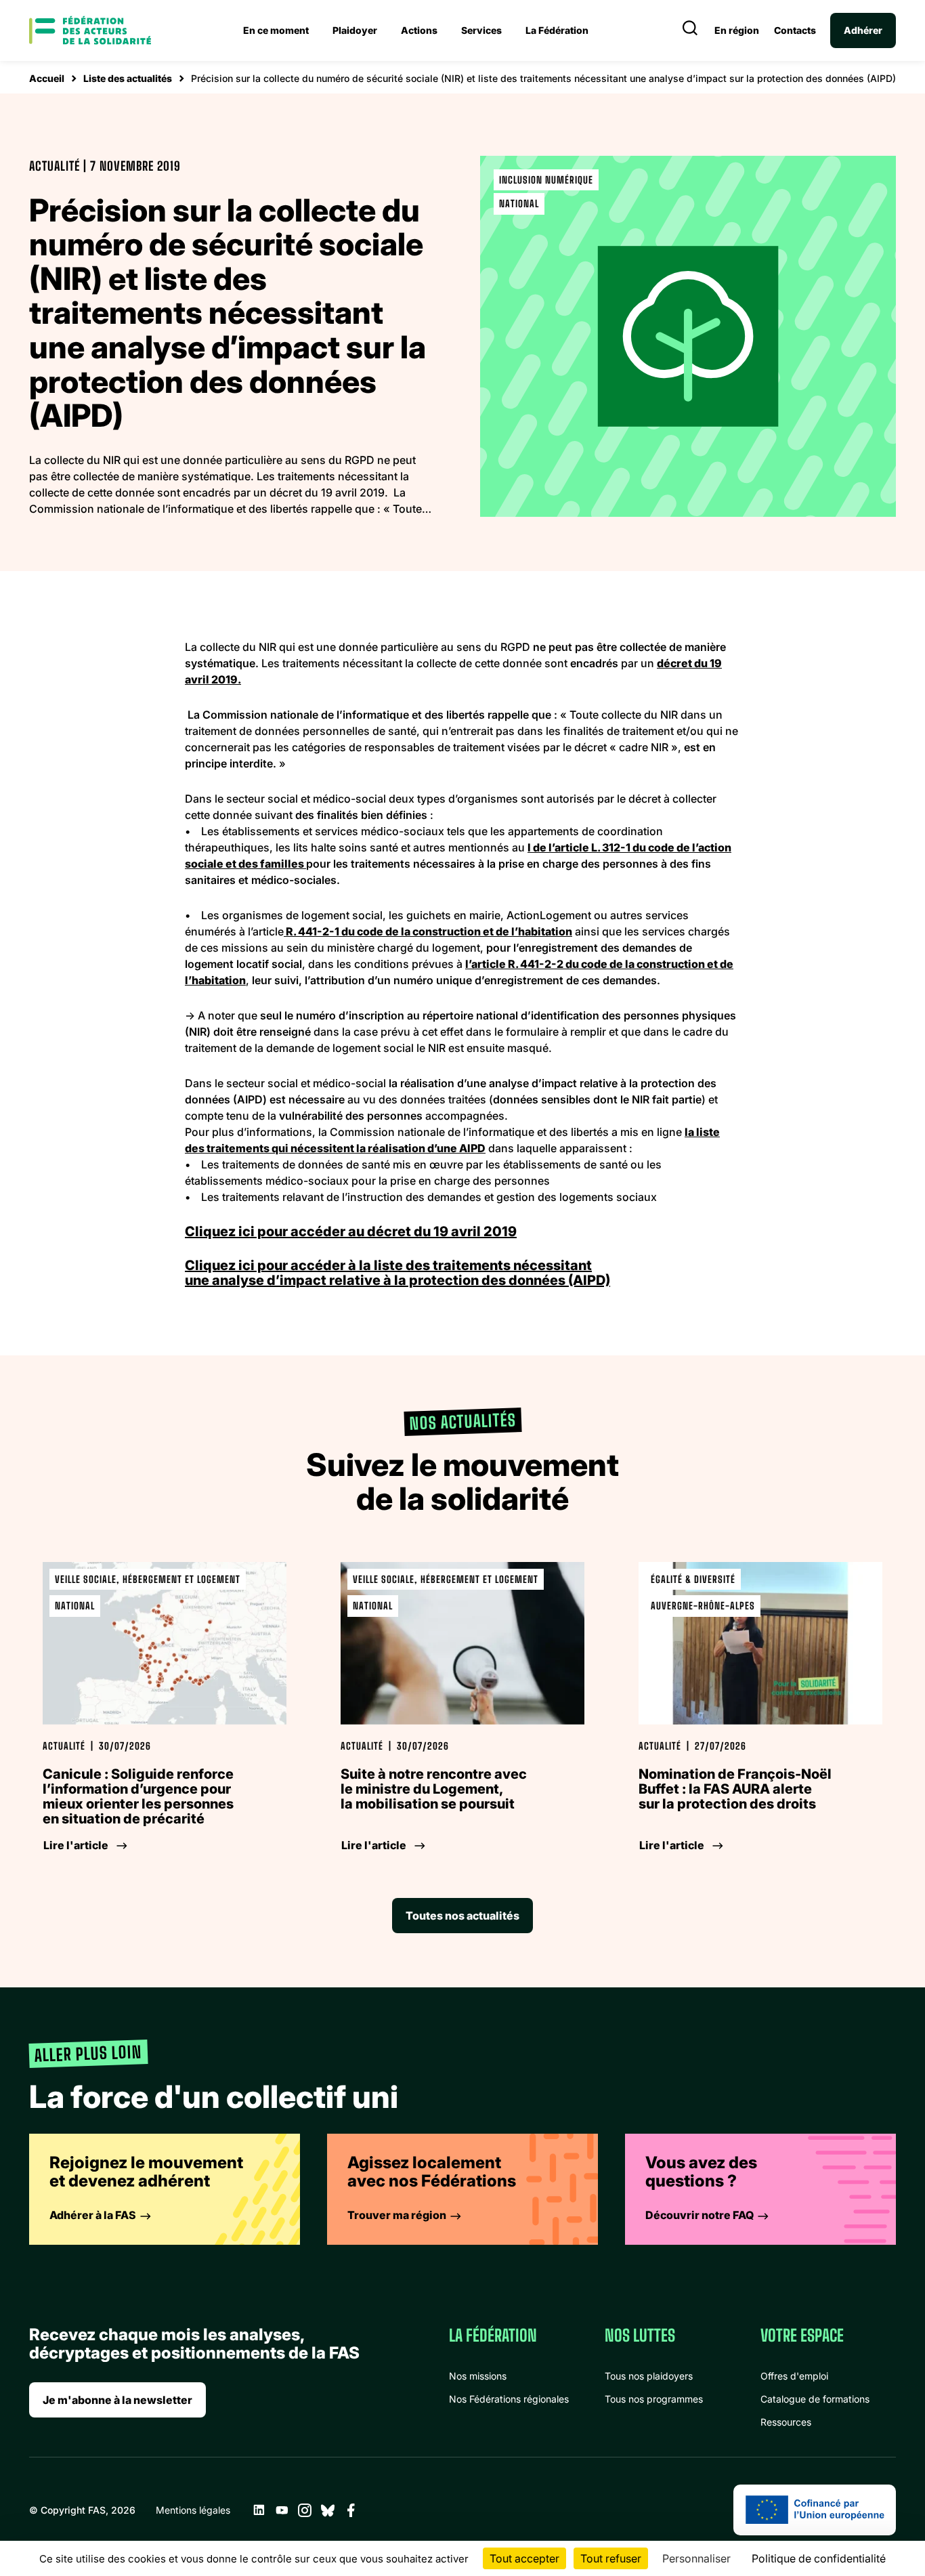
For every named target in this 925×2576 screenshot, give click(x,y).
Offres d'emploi (794, 2376)
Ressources (786, 2422)
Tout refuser (611, 2558)
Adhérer (863, 30)
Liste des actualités (128, 78)
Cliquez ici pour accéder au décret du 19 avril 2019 (351, 1231)
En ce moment (276, 30)
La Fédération (557, 30)
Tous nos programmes (654, 2399)
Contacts (795, 30)
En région (737, 30)
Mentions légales (193, 2510)
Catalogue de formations (815, 2399)
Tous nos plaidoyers (649, 2376)
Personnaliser (696, 2558)
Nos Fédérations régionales (509, 2399)
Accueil (47, 78)
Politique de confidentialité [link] (819, 2558)
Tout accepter (524, 2558)
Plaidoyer (355, 30)
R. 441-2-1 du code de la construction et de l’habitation (428, 931)
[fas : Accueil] (90, 30)
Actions (419, 30)
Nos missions (478, 2376)
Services (481, 30)
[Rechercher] (690, 30)
